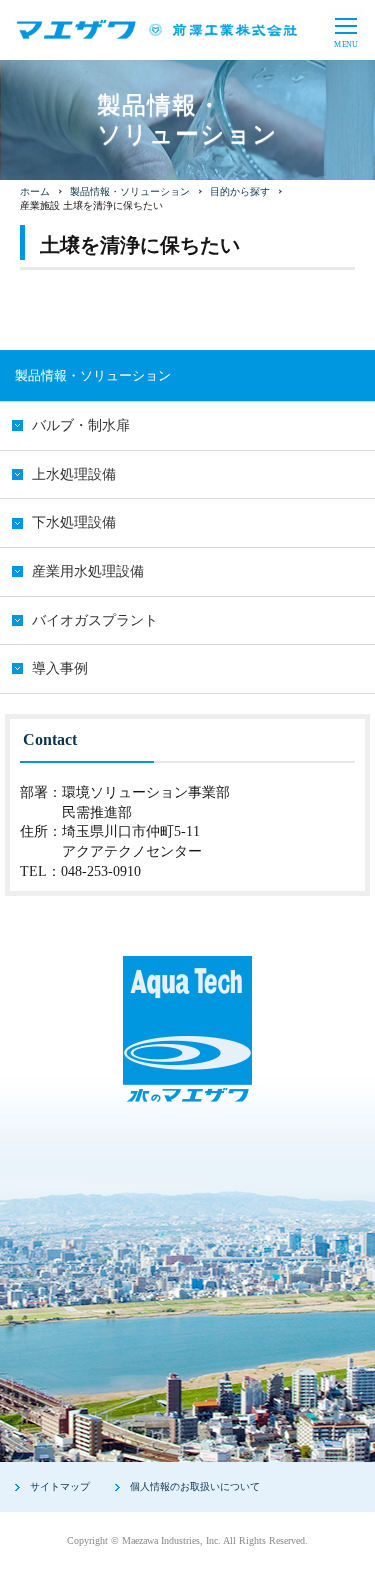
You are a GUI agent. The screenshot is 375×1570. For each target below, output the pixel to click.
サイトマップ (60, 1486)
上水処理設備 (74, 474)
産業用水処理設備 (88, 571)
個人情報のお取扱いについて (195, 1486)
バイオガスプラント (95, 620)
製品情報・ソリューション (130, 191)
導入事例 (60, 668)
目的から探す (240, 191)
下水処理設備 (74, 522)
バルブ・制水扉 (81, 425)
